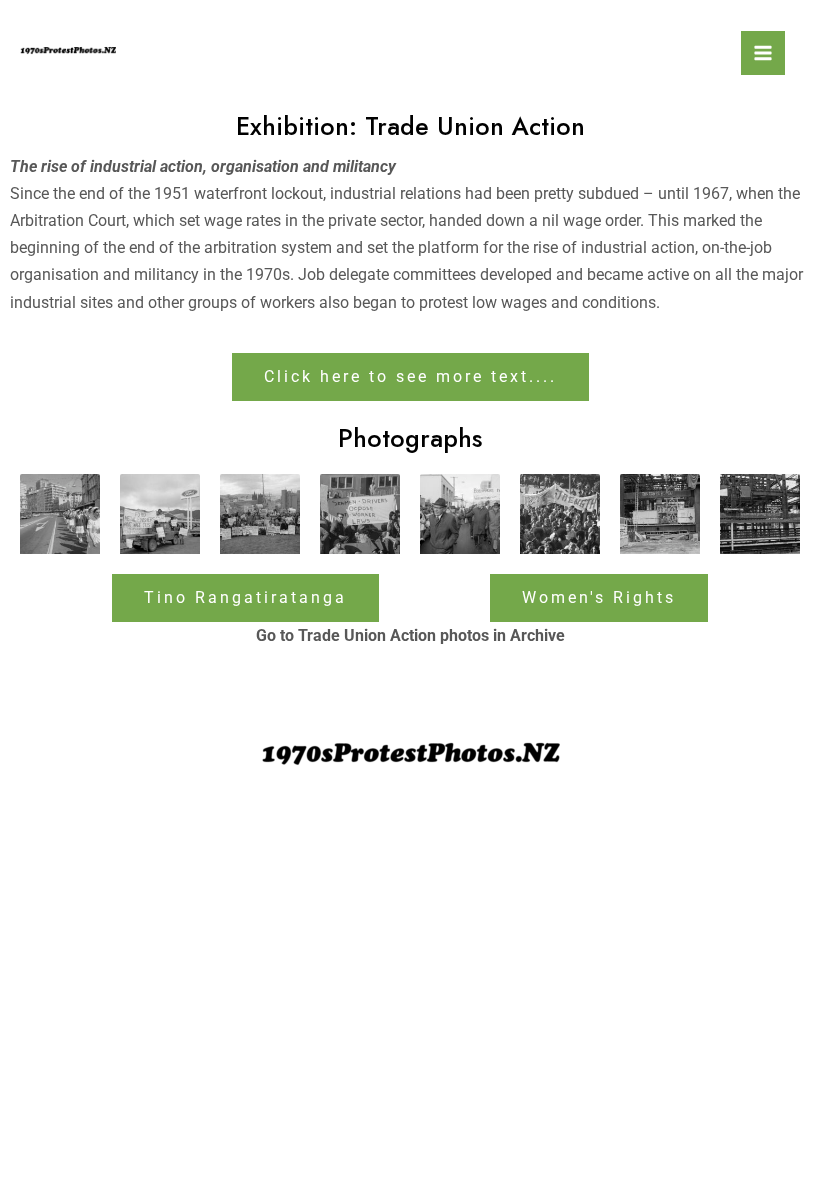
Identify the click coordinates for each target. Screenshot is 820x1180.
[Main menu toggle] (763, 53)
